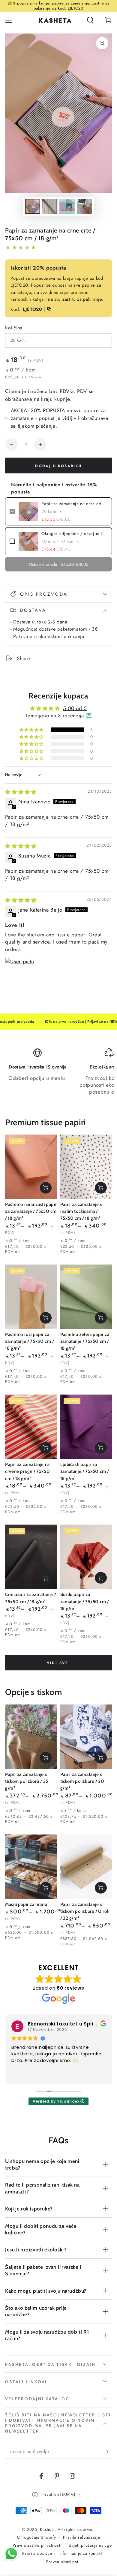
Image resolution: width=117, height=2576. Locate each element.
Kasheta (47, 2529)
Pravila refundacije (81, 2537)
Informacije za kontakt (81, 2553)
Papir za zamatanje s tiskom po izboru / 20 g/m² (82, 1781)
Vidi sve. (59, 1663)
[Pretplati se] (108, 2452)
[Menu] (9, 20)
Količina (14, 328)
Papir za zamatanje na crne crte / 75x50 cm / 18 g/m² (74, 504)
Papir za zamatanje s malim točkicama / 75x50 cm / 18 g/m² (81, 1211)
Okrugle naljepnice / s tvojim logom (74, 533)
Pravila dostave (37, 2553)
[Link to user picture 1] (19, 972)
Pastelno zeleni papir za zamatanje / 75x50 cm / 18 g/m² (85, 1341)
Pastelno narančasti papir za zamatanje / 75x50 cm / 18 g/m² (31, 1211)
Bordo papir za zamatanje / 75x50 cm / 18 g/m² (85, 1602)
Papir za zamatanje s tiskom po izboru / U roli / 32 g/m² (85, 1911)
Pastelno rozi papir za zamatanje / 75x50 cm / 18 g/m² (29, 1341)
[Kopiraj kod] (49, 309)
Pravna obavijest (62, 2562)
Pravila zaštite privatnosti (37, 2545)
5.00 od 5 (75, 708)
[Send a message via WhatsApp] (11, 2554)
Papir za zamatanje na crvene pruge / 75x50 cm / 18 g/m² (27, 1472)
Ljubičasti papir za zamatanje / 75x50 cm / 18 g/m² (85, 1472)
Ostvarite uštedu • (58, 564)
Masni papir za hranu (26, 1904)
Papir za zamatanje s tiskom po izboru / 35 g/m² (27, 1781)
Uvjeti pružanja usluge (90, 2545)
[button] (90, 20)
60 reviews (70, 1988)
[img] (21, 792)
